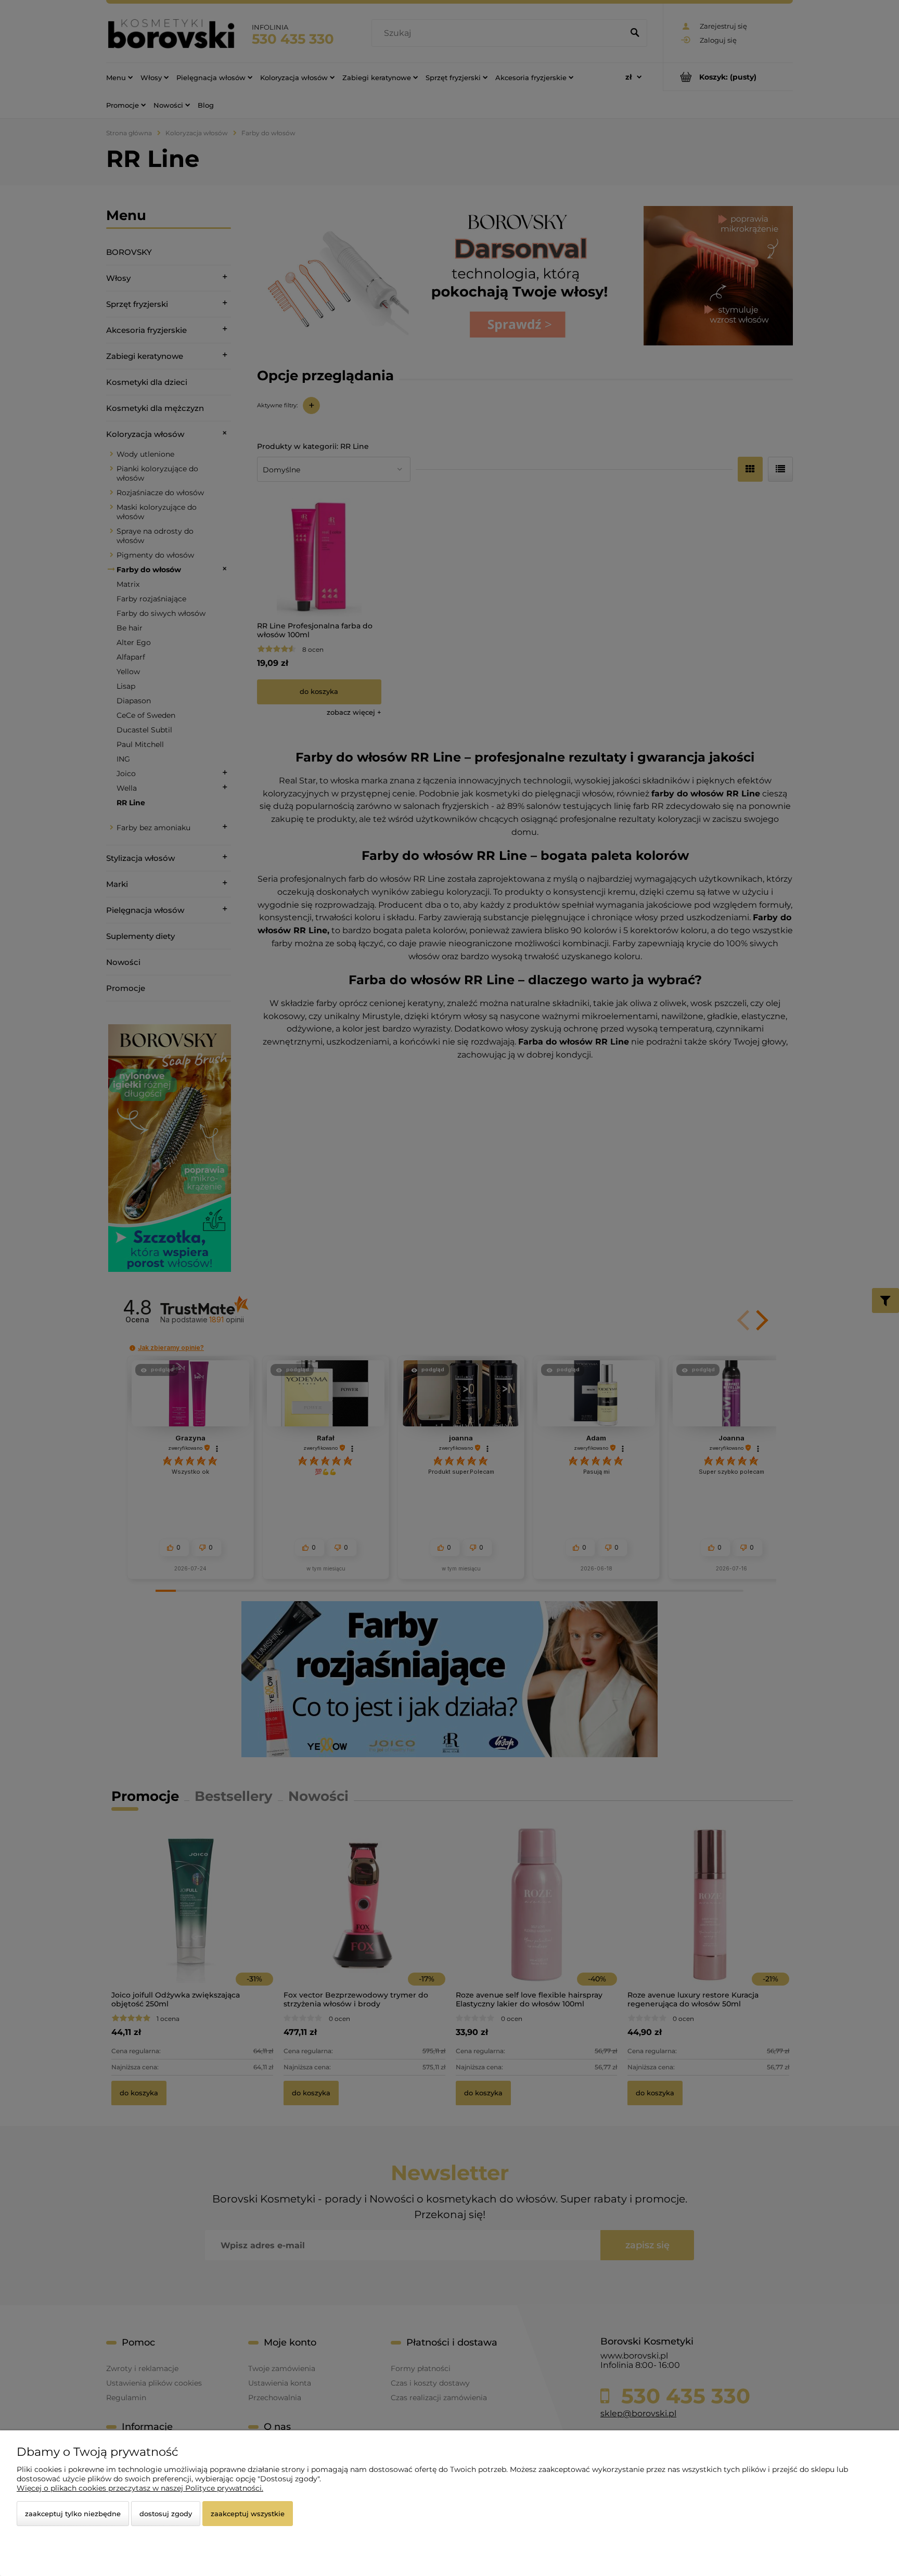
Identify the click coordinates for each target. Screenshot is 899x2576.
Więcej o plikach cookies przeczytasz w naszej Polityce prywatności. (140, 2488)
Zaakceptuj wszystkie (248, 2514)
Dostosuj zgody (166, 2514)
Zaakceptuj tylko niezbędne (73, 2514)
